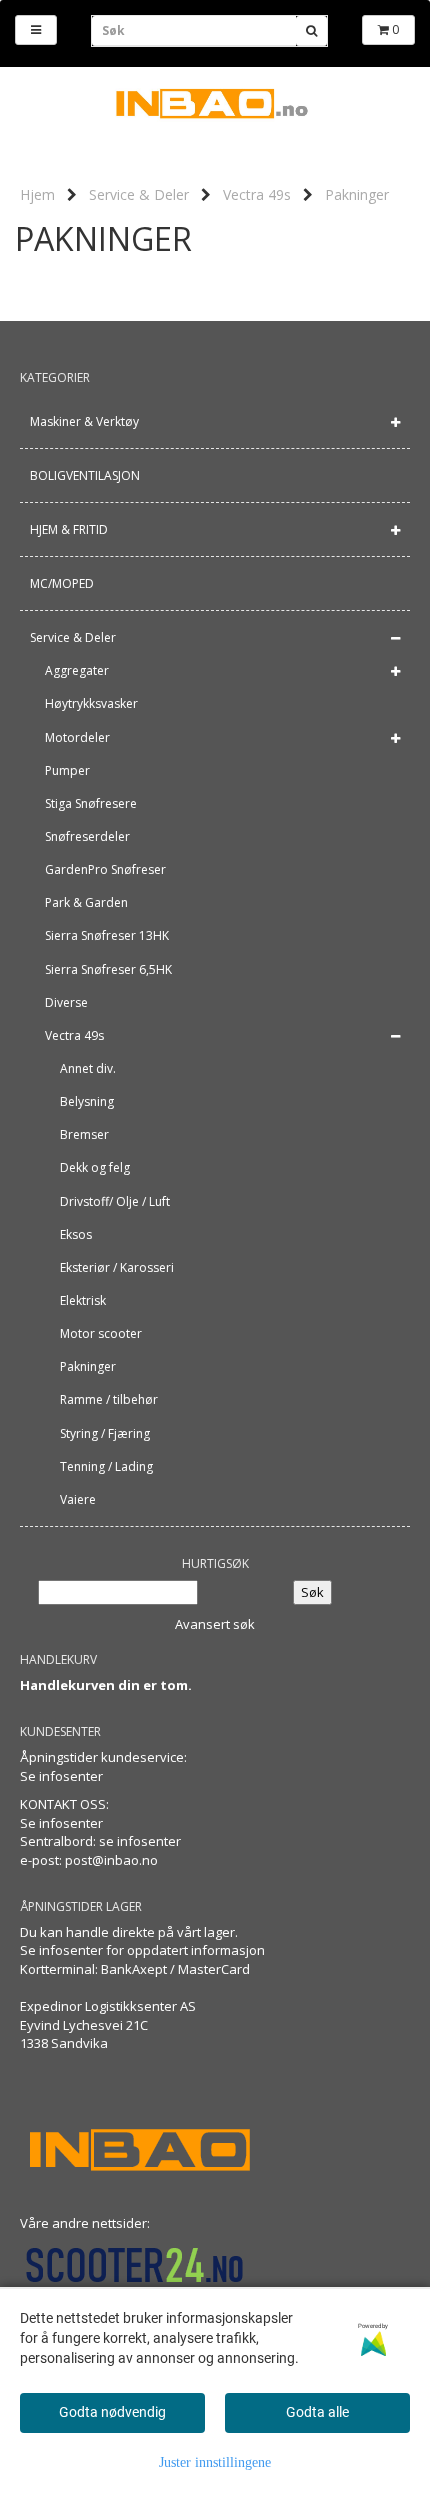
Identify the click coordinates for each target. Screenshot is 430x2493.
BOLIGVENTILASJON (85, 475)
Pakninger (357, 194)
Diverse (66, 1002)
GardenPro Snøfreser (105, 869)
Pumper (67, 770)
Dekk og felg (95, 1167)
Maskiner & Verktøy (84, 421)
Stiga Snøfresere (91, 803)
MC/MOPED (62, 583)
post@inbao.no (111, 1860)
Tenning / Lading (106, 1466)
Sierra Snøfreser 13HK (107, 935)
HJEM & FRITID (69, 529)
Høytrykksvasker (91, 703)
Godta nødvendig (112, 2412)
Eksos (76, 1234)
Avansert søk (215, 1624)
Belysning (87, 1101)
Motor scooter (101, 1333)
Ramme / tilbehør (109, 1399)
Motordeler (77, 737)
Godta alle (317, 2412)
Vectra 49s (257, 194)
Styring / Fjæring (105, 1433)
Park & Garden (86, 902)
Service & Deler (139, 194)
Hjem (37, 194)
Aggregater (77, 670)
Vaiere (78, 1499)
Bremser (84, 1134)
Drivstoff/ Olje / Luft (115, 1201)
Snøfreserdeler (87, 836)
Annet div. (88, 1068)
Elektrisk (83, 1300)
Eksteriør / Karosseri (117, 1267)
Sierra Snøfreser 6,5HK (108, 969)
